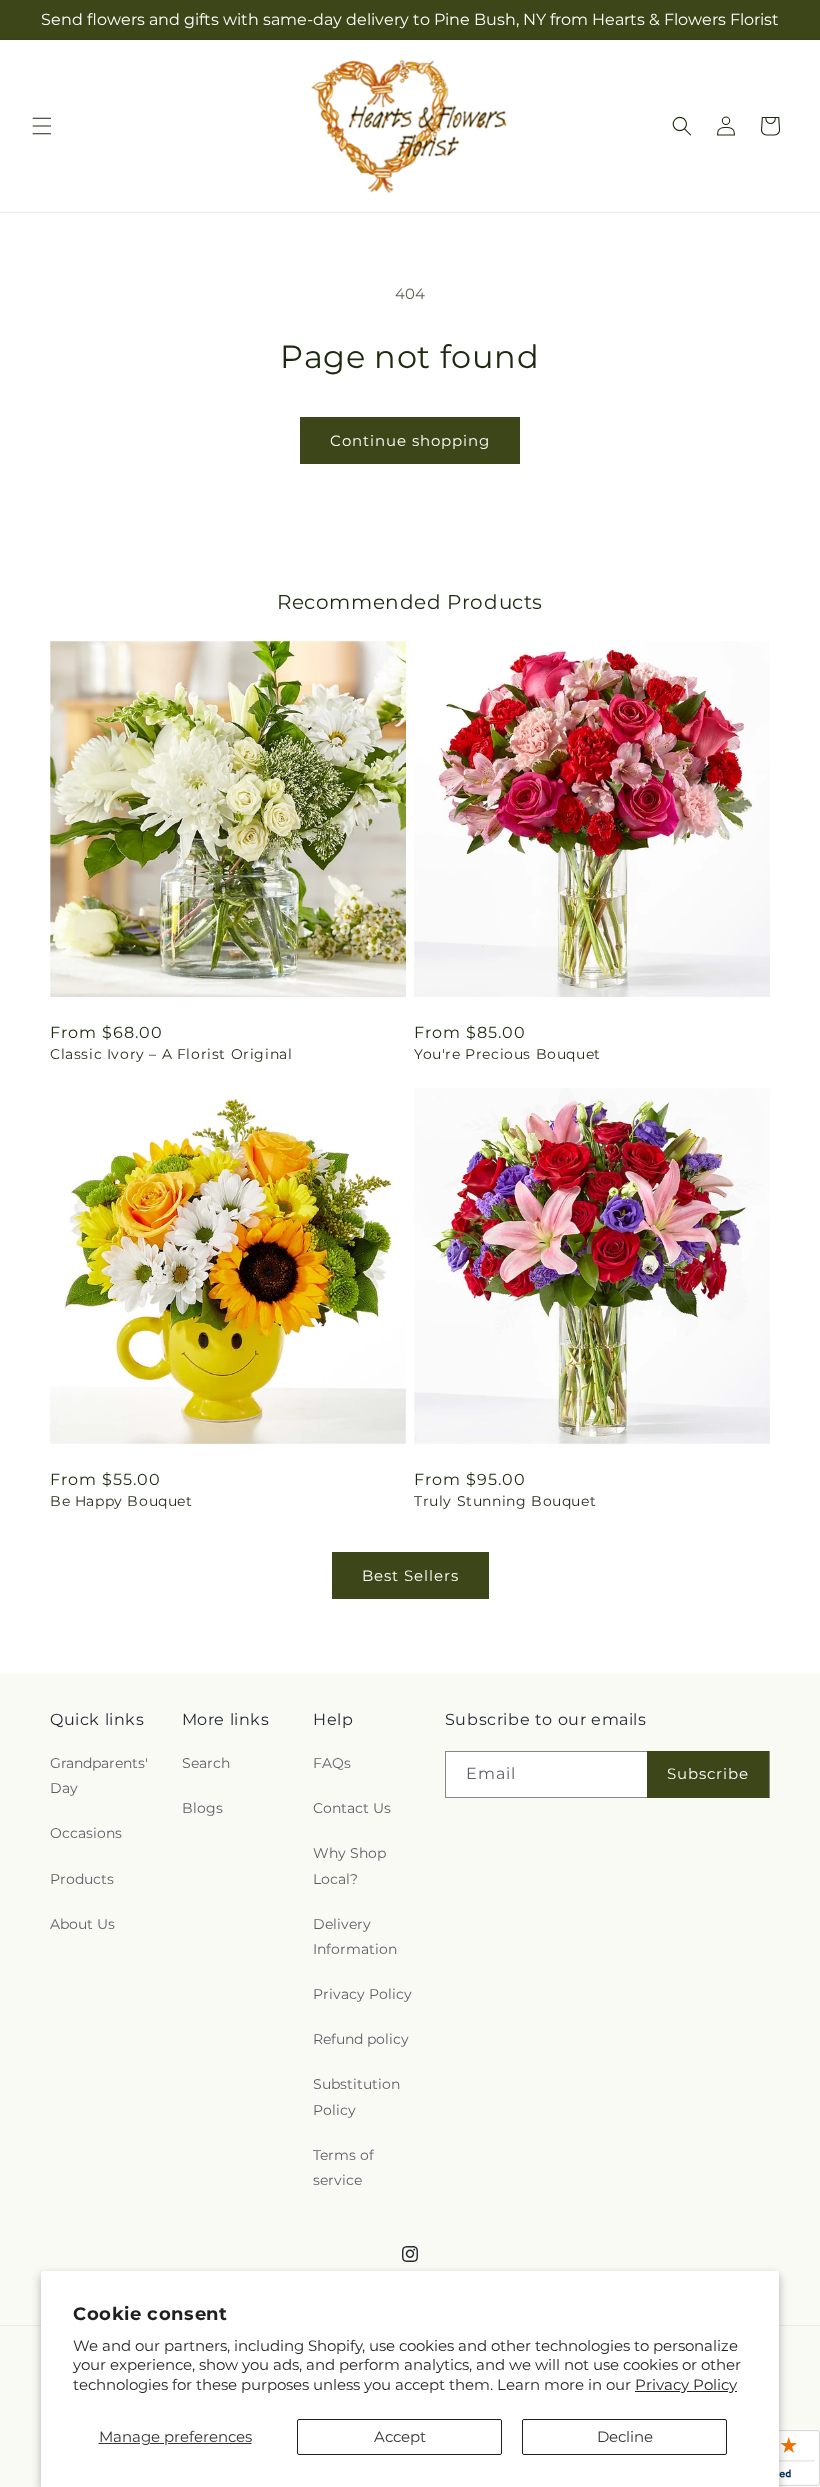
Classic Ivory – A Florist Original (171, 1054)
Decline (625, 2436)
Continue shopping (410, 440)
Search (206, 1763)
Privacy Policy (686, 2384)
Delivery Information (355, 1936)
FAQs (332, 1763)
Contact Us (352, 1808)
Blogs (202, 1808)
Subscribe (708, 1773)
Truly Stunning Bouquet (505, 1501)
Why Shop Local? (349, 1865)
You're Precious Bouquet (507, 1054)
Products (82, 1879)
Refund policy (361, 2039)
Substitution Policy (356, 2096)
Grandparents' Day (99, 1775)
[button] (42, 126)
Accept (400, 2436)
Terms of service (343, 2167)
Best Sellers (410, 1575)
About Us (82, 1924)
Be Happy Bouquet (121, 1501)
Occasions (86, 1833)
